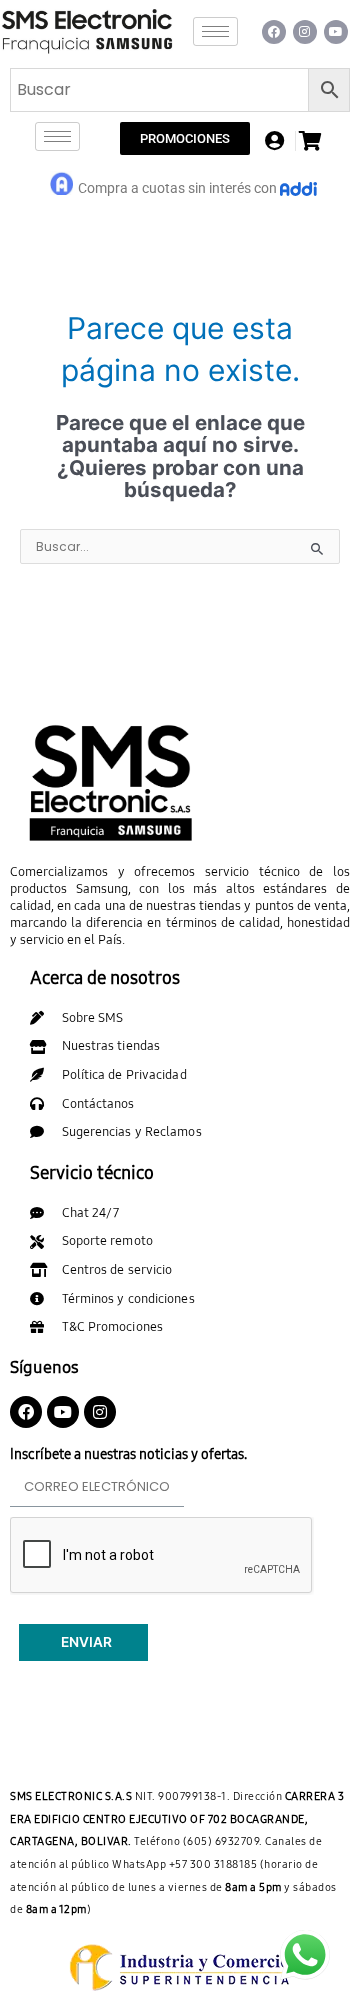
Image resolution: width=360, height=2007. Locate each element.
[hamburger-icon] (215, 31)
